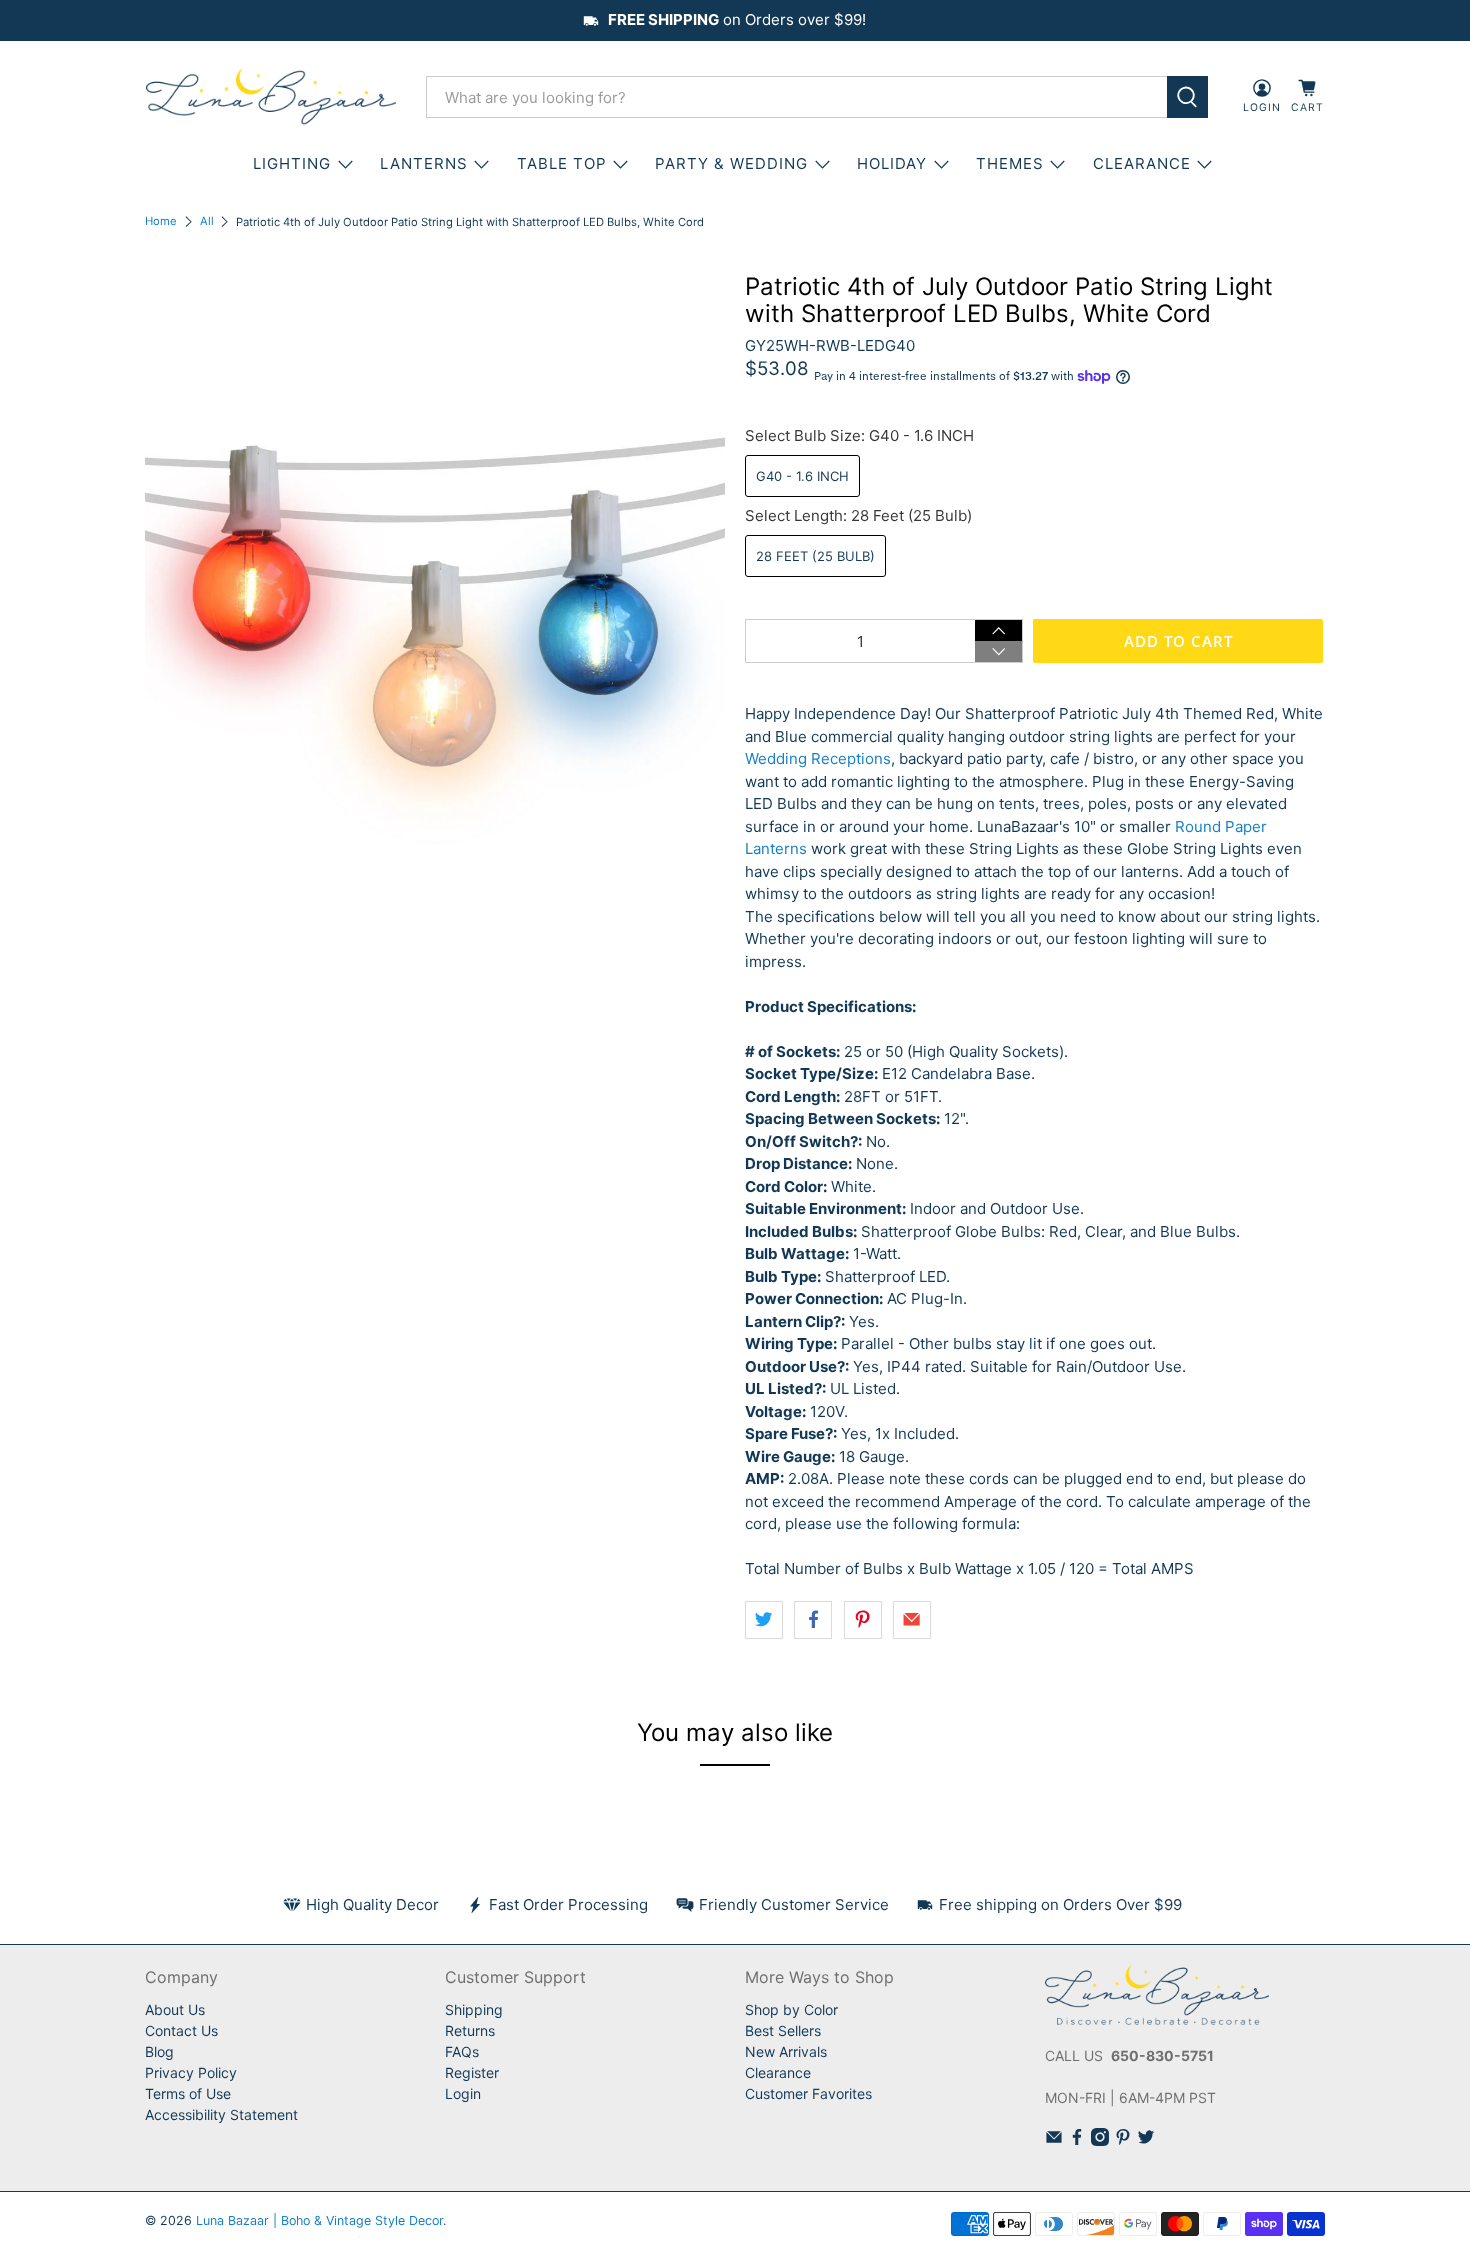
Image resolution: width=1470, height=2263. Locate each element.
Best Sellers (783, 2030)
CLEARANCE (1142, 163)
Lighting (292, 163)
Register (472, 2072)
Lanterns (424, 163)
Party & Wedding (731, 163)
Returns (470, 2030)
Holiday (892, 163)
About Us (175, 2009)
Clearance (778, 2072)
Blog (159, 2051)
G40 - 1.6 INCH (802, 476)
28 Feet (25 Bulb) (815, 556)
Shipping (474, 2009)
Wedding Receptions (818, 758)
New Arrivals (786, 2051)
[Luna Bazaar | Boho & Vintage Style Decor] (271, 97)
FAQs (462, 2051)
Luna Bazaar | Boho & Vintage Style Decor (319, 2220)
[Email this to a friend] (912, 1620)
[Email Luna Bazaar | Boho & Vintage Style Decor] (1054, 2140)
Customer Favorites (808, 2093)
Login (463, 2093)
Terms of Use (188, 2093)
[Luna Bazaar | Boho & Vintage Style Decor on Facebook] (1077, 2140)
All (207, 221)
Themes (1010, 163)
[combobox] (796, 97)
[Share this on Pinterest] (863, 1620)
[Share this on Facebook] (813, 1620)
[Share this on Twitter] (764, 1620)
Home (161, 221)
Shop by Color (791, 2009)
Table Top (562, 163)
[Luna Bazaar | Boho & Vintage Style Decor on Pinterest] (1123, 2140)
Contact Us (181, 2030)
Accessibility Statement (221, 2114)
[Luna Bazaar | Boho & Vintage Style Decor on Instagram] (1100, 2140)
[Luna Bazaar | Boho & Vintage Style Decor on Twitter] (1146, 2140)
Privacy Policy (191, 2072)
